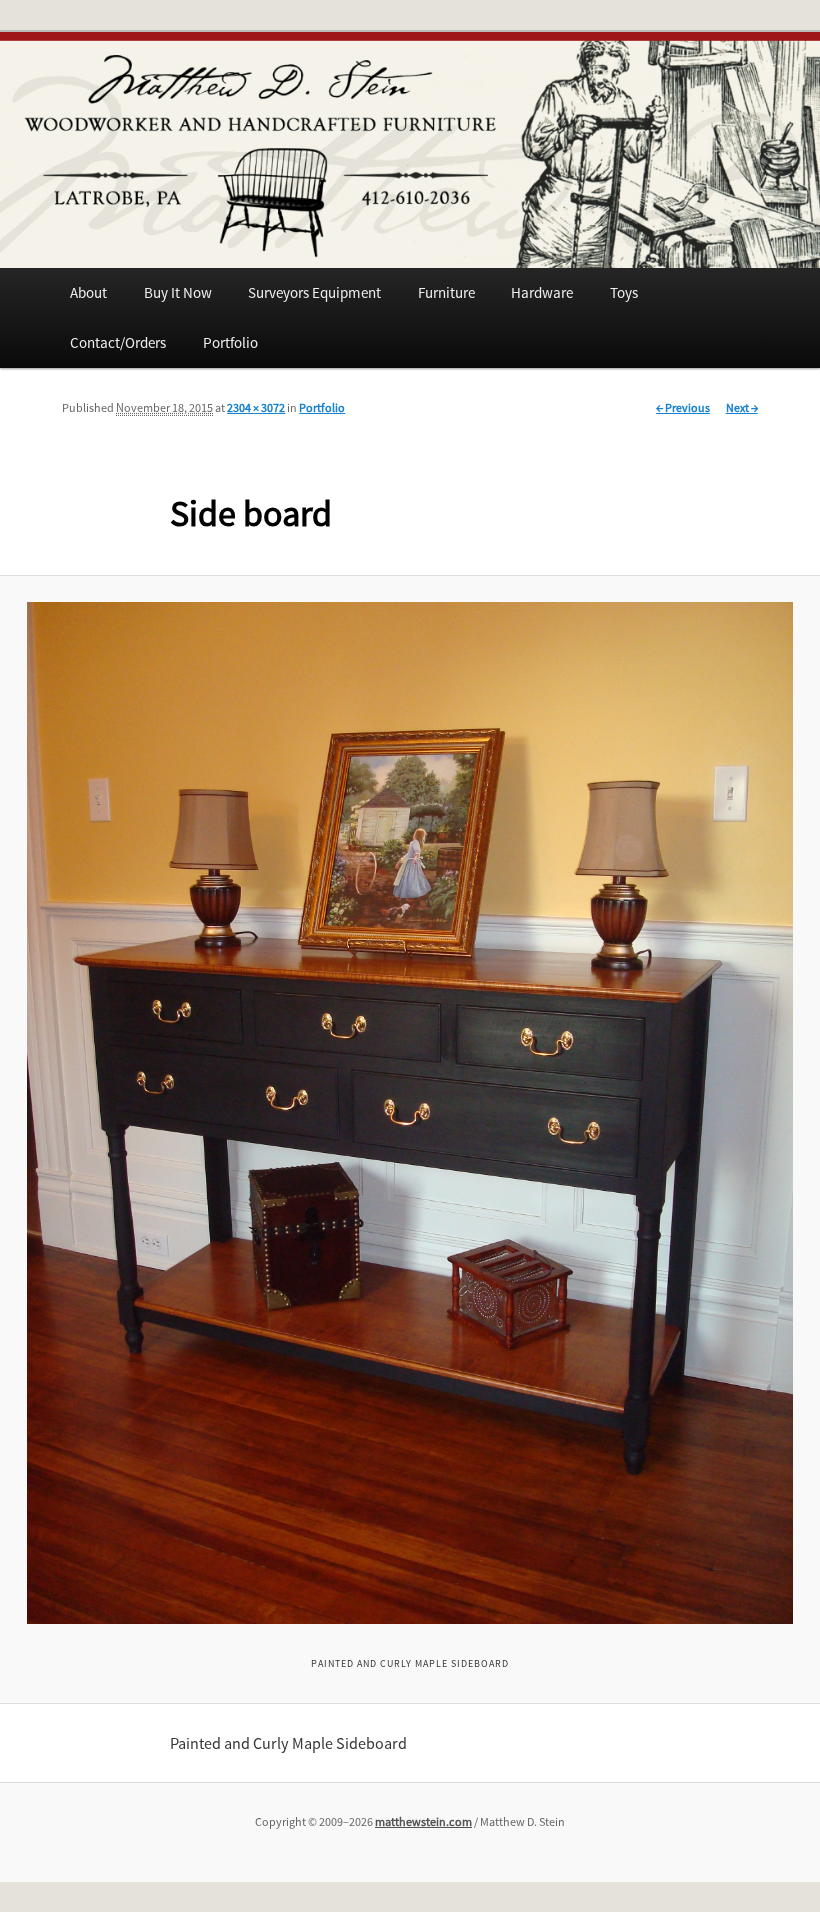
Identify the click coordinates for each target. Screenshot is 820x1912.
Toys (624, 292)
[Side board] (410, 1113)
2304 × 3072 (256, 407)
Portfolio (230, 342)
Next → (742, 407)
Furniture (446, 292)
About (88, 292)
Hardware (542, 292)
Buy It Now (178, 292)
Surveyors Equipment (314, 292)
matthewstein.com (423, 1821)
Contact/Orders (118, 342)
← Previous (683, 407)
